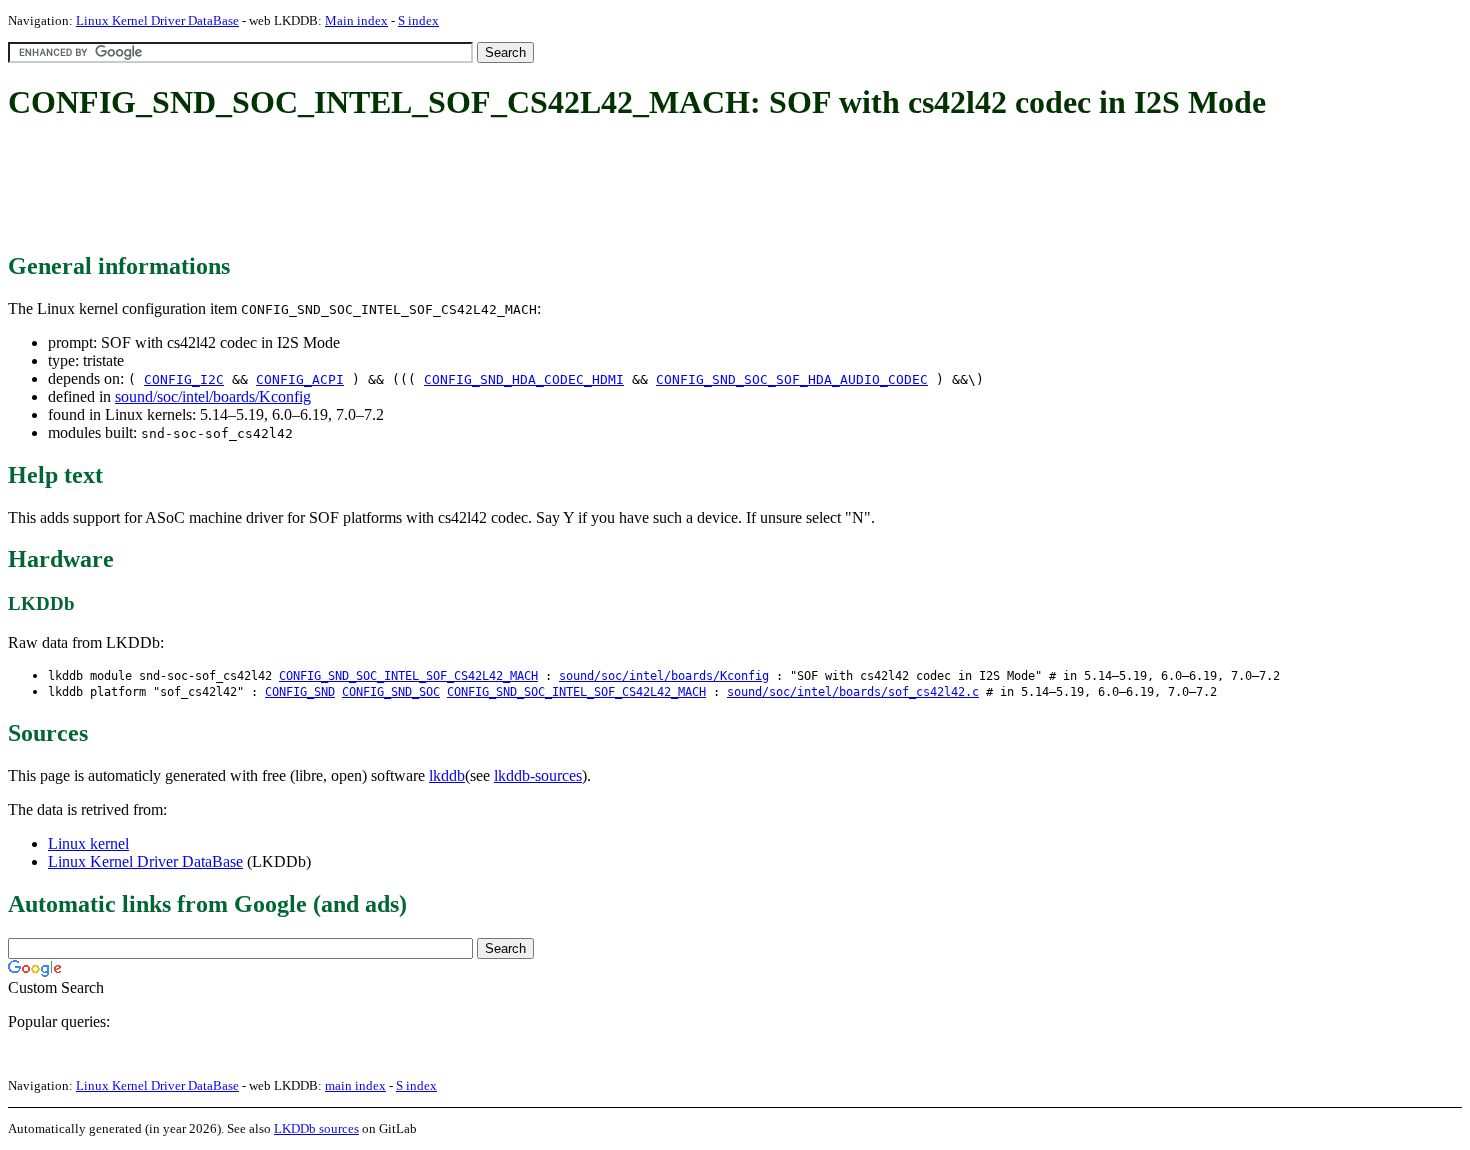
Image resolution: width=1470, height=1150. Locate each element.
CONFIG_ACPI (300, 379)
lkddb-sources (538, 775)
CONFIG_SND (300, 692)
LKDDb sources (316, 1128)
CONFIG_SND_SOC (391, 692)
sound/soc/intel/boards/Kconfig (213, 396)
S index (418, 20)
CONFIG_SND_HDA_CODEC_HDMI (524, 379)
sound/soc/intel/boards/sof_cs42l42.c (853, 692)
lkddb (447, 775)
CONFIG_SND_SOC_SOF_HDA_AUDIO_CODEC (792, 379)
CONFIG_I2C (184, 379)
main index (355, 1085)
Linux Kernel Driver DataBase (157, 20)
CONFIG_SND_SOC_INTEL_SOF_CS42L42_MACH (408, 676)
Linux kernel (88, 843)
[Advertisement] (372, 188)
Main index (356, 20)
